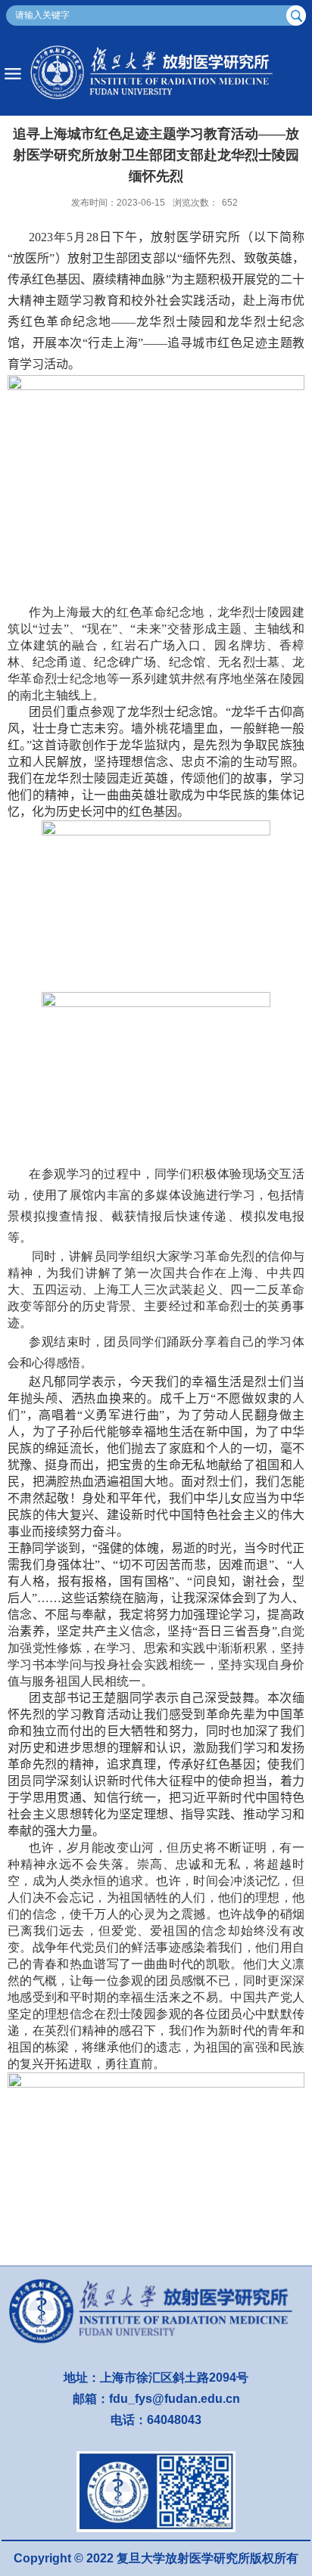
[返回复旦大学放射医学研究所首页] (156, 74)
